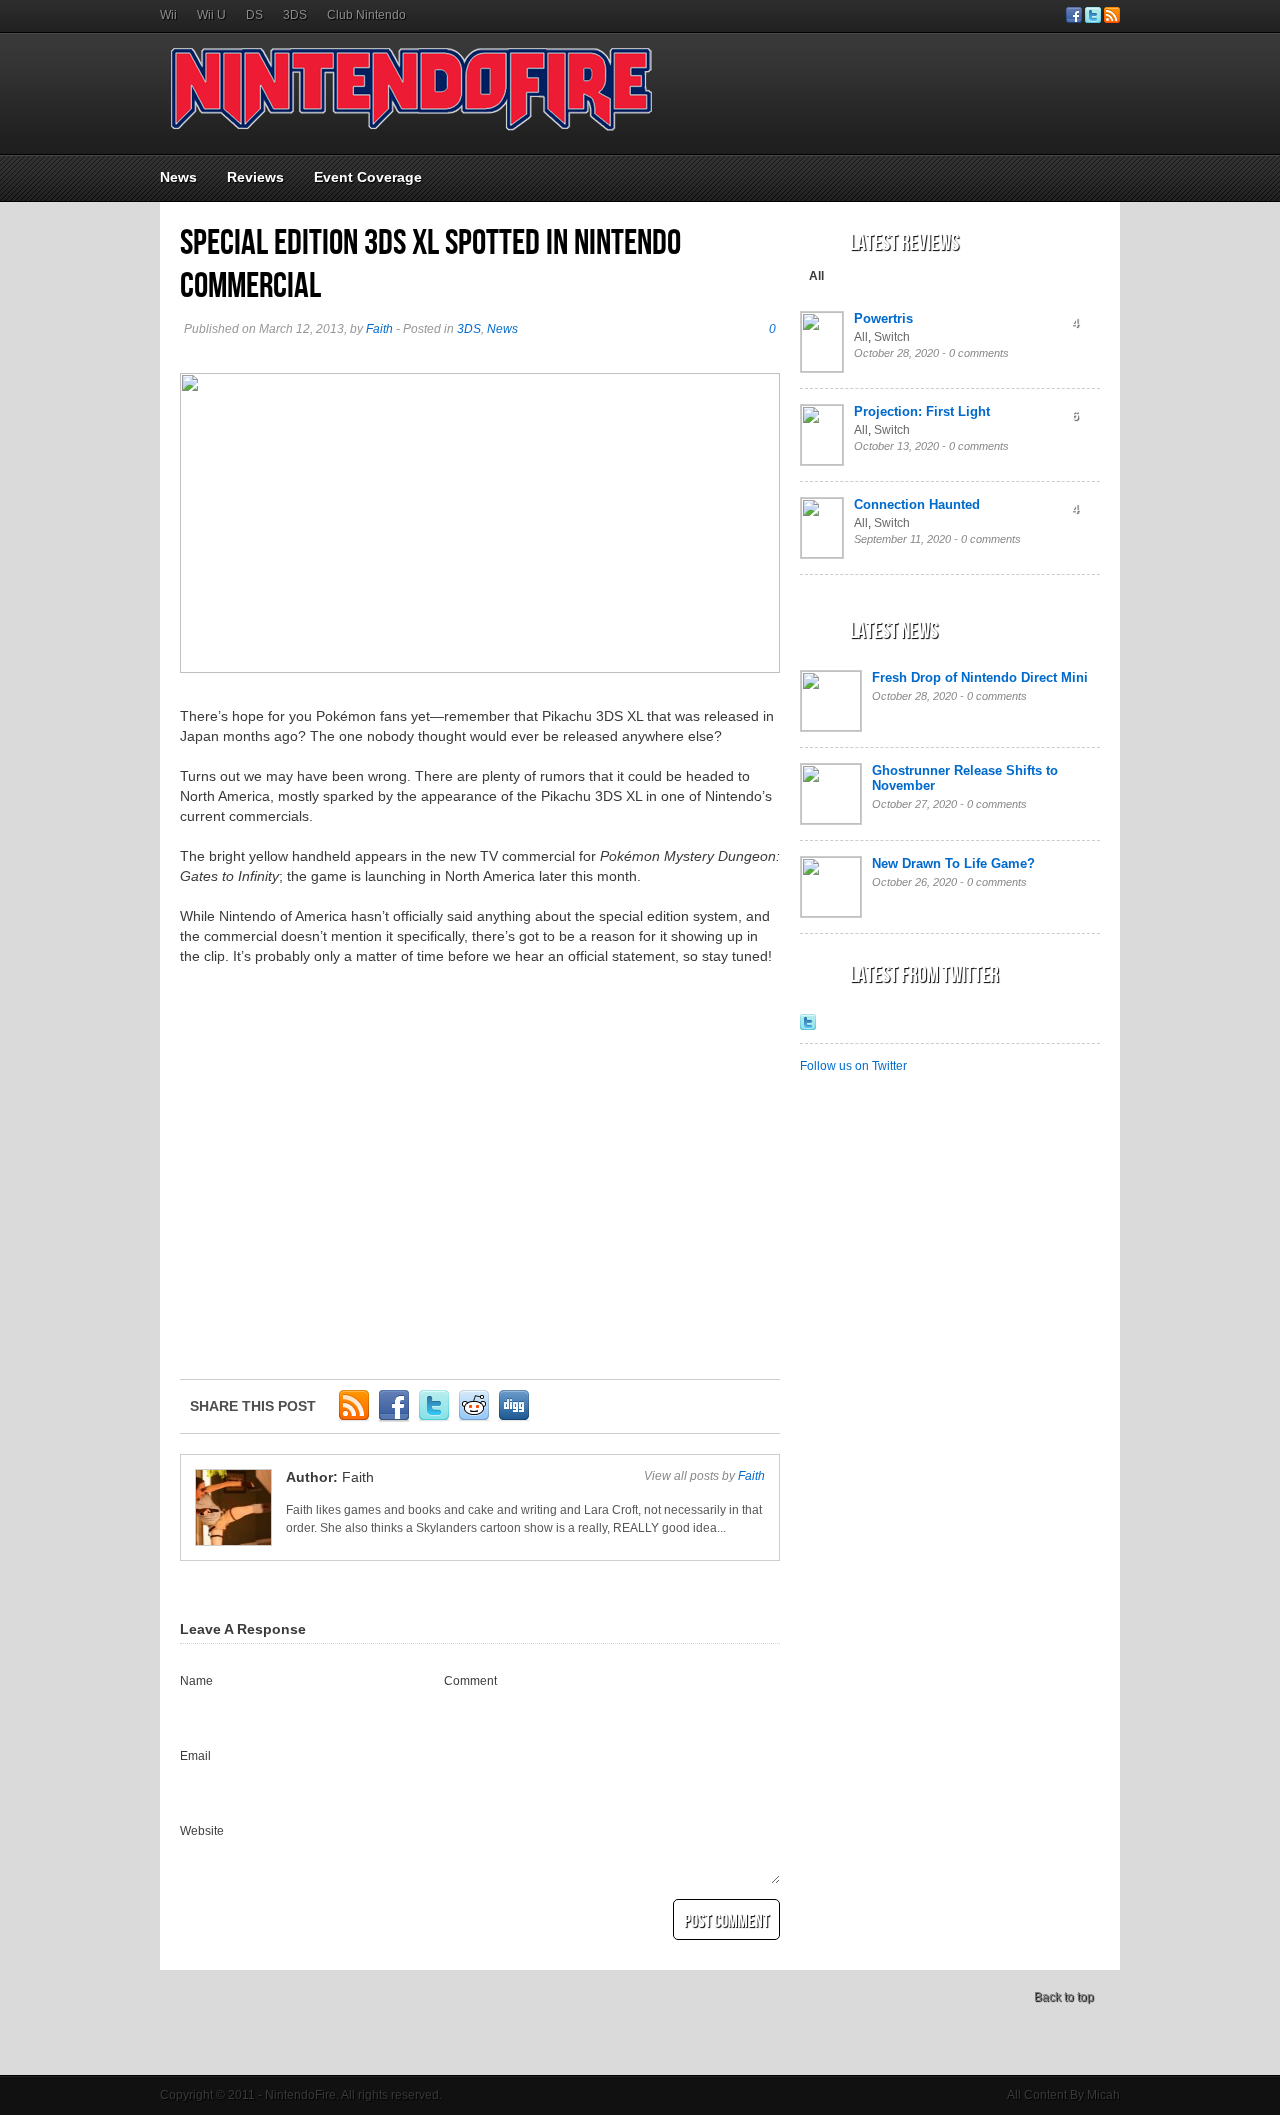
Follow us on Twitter (853, 1066)
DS (254, 15)
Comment (470, 1681)
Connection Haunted (917, 504)
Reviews (255, 177)
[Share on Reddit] (474, 1418)
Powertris (883, 318)
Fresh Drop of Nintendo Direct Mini (980, 677)
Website (202, 1831)
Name (196, 1681)
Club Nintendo (366, 15)
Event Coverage (368, 177)
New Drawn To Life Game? (953, 863)
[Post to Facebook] (394, 1418)
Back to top (1064, 1997)
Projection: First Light (922, 411)
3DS (295, 15)
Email (195, 1756)
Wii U (211, 15)
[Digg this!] (514, 1418)
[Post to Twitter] (434, 1418)
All (816, 276)
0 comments (979, 353)
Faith (379, 329)
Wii (168, 15)
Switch (892, 337)
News (178, 177)
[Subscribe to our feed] (1112, 19)
